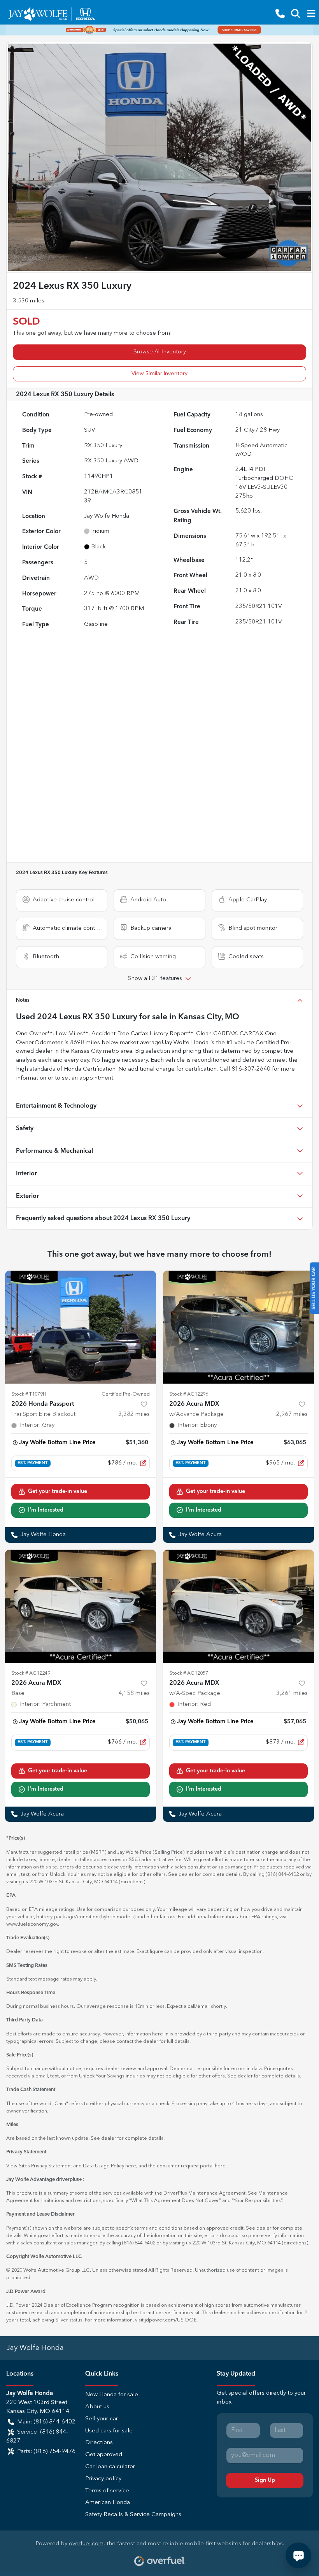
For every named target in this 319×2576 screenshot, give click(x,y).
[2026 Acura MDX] (81, 1606)
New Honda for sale (112, 2395)
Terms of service (107, 2491)
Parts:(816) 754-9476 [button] (46, 2452)
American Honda (108, 2503)
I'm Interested (46, 1510)
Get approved (104, 2455)
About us (97, 2407)
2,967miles (292, 1414)
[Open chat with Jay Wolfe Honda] (298, 2555)
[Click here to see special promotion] (159, 30)
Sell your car (102, 2419)
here (131, 2166)
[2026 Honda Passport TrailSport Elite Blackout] (81, 1327)
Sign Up (265, 2480)
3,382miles (134, 1414)
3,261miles (292, 1694)
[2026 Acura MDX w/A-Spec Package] (238, 1606)
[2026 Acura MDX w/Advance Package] (238, 1327)
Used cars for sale (109, 2431)
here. (221, 2166)
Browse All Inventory (160, 352)
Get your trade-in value (58, 1491)
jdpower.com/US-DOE (171, 2320)
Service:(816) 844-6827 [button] (37, 2437)
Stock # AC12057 (189, 1673)
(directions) (132, 1882)
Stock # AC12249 (31, 1673)
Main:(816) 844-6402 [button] (46, 2422)
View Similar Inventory (159, 374)
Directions (99, 2443)
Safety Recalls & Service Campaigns (133, 2515)
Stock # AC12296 (189, 1394)
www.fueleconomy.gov (32, 1924)
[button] (280, 14)
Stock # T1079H (29, 1394)
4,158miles (134, 1694)
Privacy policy (103, 2479)
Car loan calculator (110, 2467)
